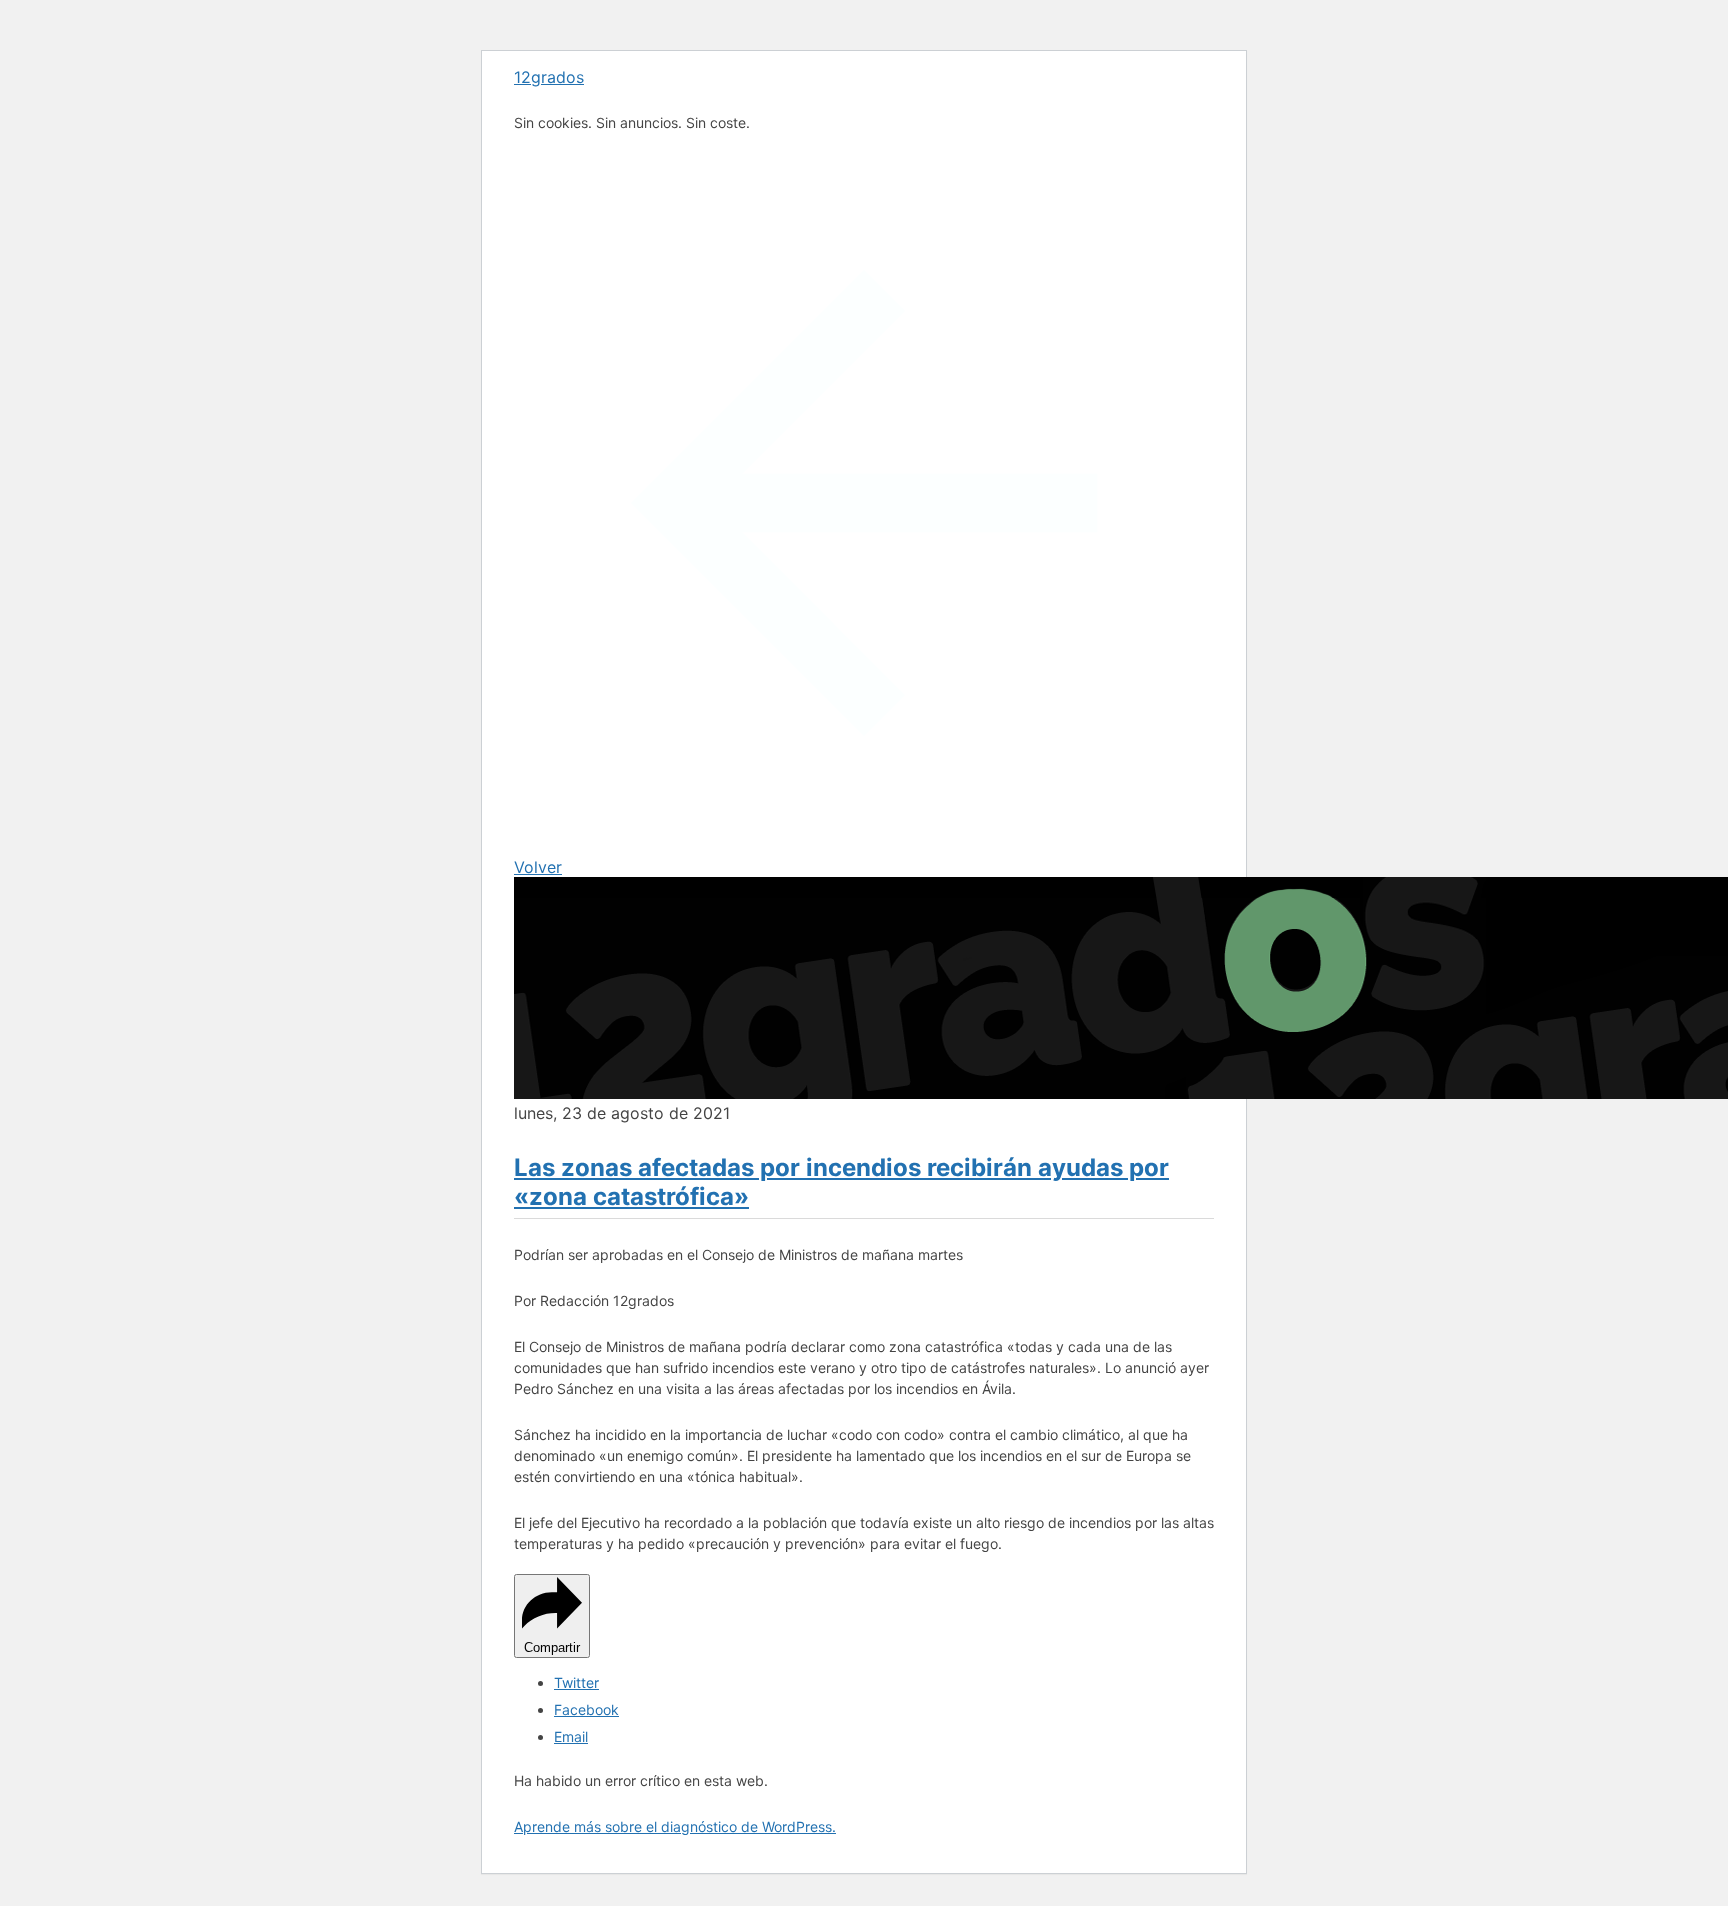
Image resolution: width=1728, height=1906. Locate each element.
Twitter (576, 1682)
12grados (549, 77)
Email (571, 1736)
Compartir (552, 1647)
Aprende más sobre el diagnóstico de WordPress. (675, 1826)
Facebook (586, 1709)
